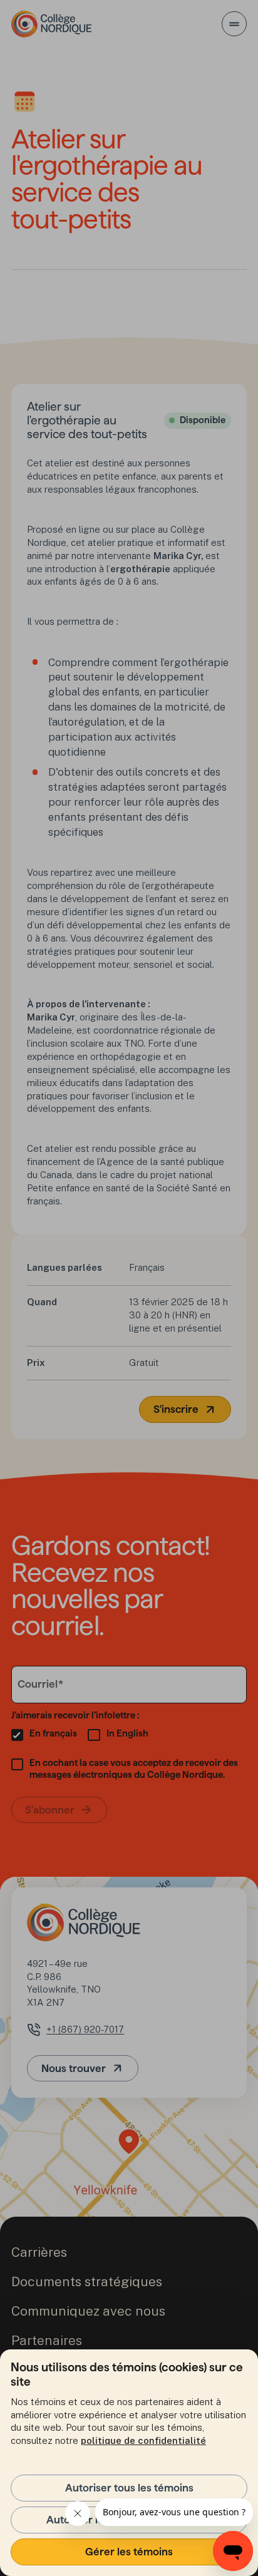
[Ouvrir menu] (234, 24)
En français (53, 1733)
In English (127, 1733)
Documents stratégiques (87, 2281)
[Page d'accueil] (52, 24)
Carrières (39, 2252)
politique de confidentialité (143, 2440)
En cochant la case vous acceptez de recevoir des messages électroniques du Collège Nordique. (134, 1769)
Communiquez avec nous (88, 2311)
